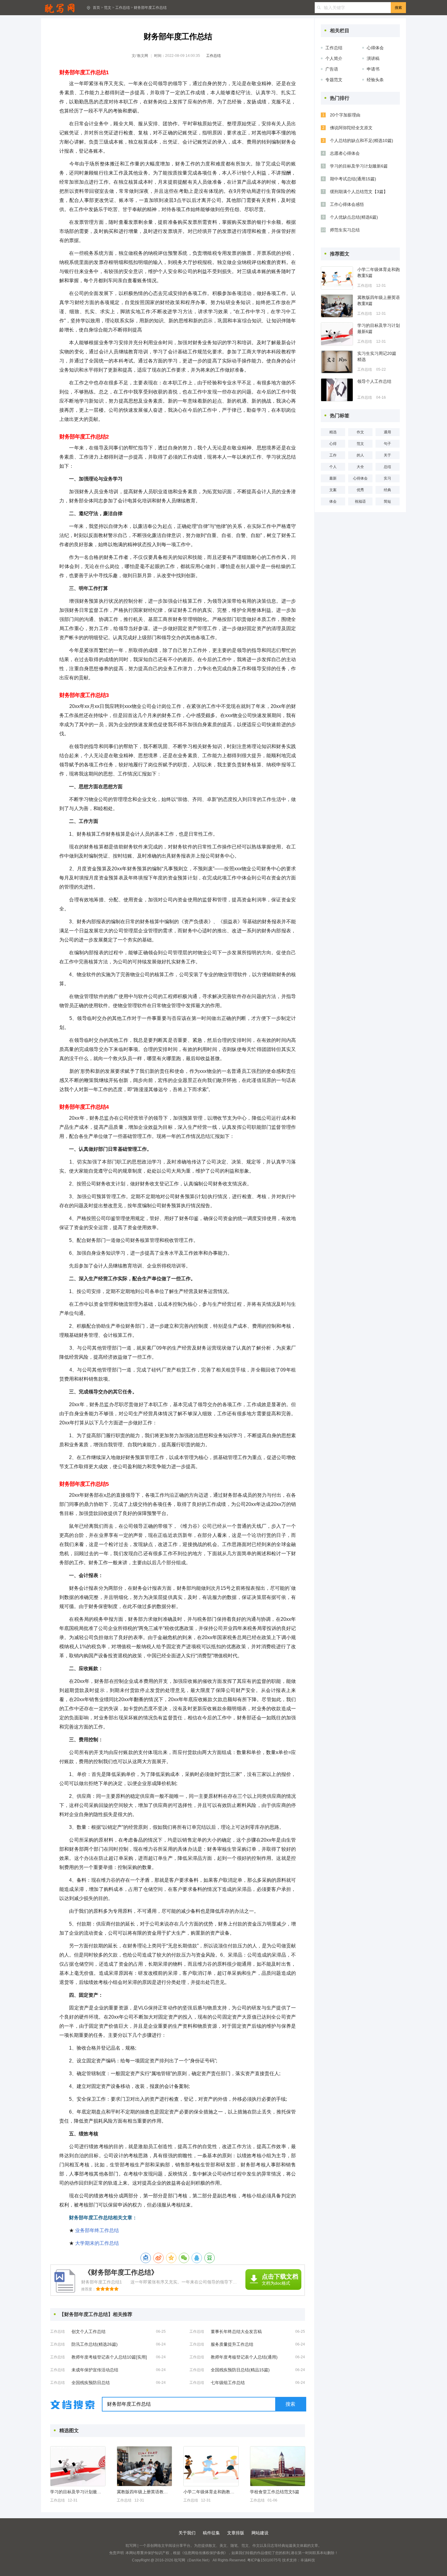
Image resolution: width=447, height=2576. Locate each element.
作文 (360, 432)
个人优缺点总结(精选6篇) (354, 217)
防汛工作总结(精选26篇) (95, 2344)
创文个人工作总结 (88, 2332)
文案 (333, 490)
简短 (387, 501)
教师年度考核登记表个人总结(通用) (244, 2357)
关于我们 (187, 2533)
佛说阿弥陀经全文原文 (351, 128)
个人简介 (334, 58)
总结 (387, 467)
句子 (387, 444)
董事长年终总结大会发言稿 (236, 2332)
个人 (333, 467)
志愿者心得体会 (345, 153)
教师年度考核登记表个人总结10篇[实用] (109, 2357)
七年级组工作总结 (228, 2383)
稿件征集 (211, 2533)
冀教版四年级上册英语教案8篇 (144, 2492)
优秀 (360, 490)
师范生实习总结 (345, 230)
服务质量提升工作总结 (232, 2344)
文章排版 (236, 2533)
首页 (96, 8)
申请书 (373, 69)
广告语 (332, 69)
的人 (360, 455)
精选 (333, 432)
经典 (387, 490)
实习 (387, 478)
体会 (333, 501)
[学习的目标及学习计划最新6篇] (78, 2466)
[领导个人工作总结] (337, 390)
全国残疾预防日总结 (91, 2383)
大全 (360, 467)
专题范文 (334, 80)
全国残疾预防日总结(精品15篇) (240, 2370)
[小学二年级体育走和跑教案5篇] (211, 2466)
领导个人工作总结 (374, 381)
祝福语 (360, 501)
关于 (387, 455)
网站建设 (260, 2533)
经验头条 (375, 80)
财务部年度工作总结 (150, 8)
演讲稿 (373, 58)
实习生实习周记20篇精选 (377, 356)
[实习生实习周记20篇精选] (337, 362)
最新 (333, 478)
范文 (108, 8)
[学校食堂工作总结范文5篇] (278, 2466)
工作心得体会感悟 (347, 204)
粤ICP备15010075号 (264, 2560)
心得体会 (375, 48)
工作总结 (123, 8)
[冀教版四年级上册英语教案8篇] (144, 2466)
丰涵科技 (308, 2560)
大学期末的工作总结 (97, 2243)
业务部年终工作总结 (97, 2230)
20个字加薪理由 (345, 115)
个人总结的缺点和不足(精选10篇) (362, 140)
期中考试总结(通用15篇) (353, 179)
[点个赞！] (146, 2258)
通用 (387, 432)
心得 (333, 444)
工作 (333, 455)
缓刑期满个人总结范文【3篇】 (359, 192)
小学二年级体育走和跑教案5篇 (211, 2492)
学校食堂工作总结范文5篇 (275, 2492)
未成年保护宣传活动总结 (95, 2370)
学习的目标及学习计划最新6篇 (78, 2492)
